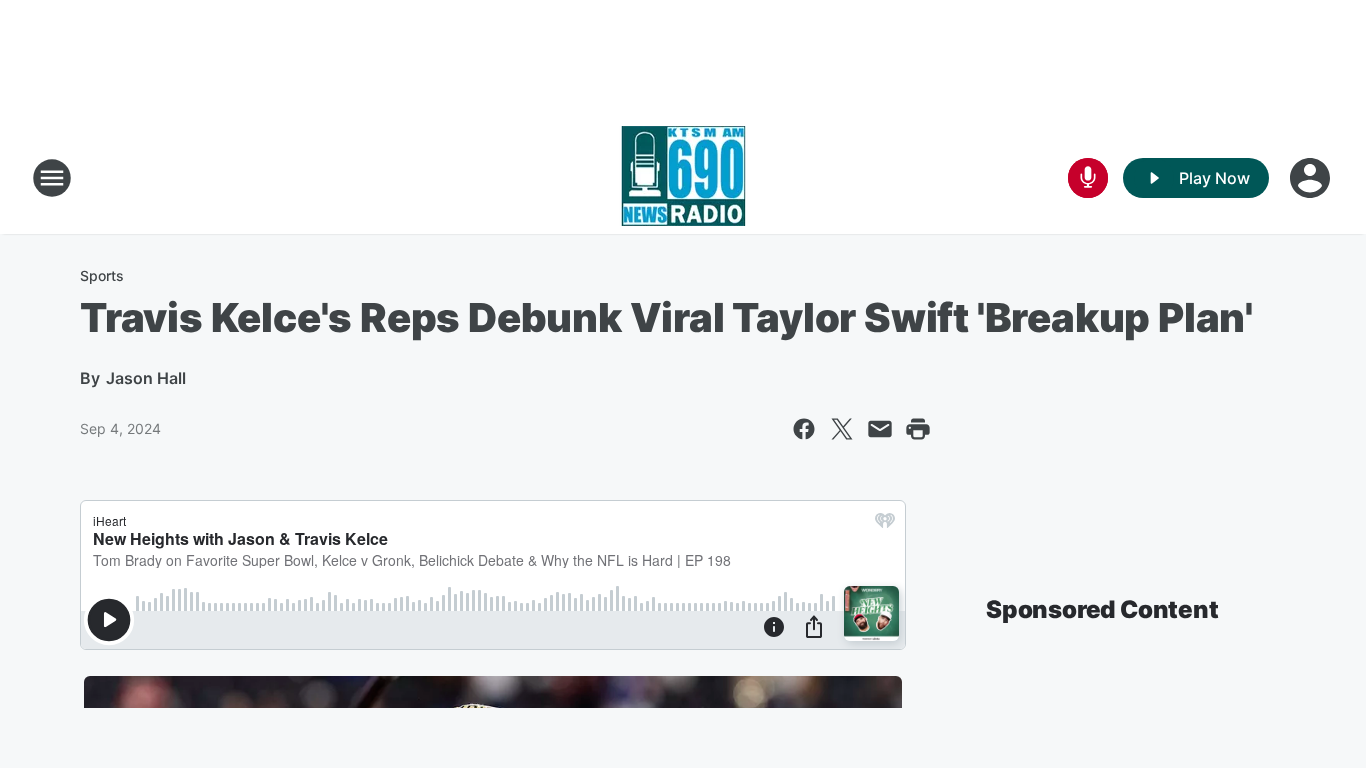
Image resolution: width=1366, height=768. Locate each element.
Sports (102, 275)
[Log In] (1312, 178)
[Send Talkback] (1088, 178)
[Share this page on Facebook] (804, 429)
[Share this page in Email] (880, 429)
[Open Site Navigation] (52, 178)
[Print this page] (918, 429)
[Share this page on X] (842, 429)
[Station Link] (683, 178)
